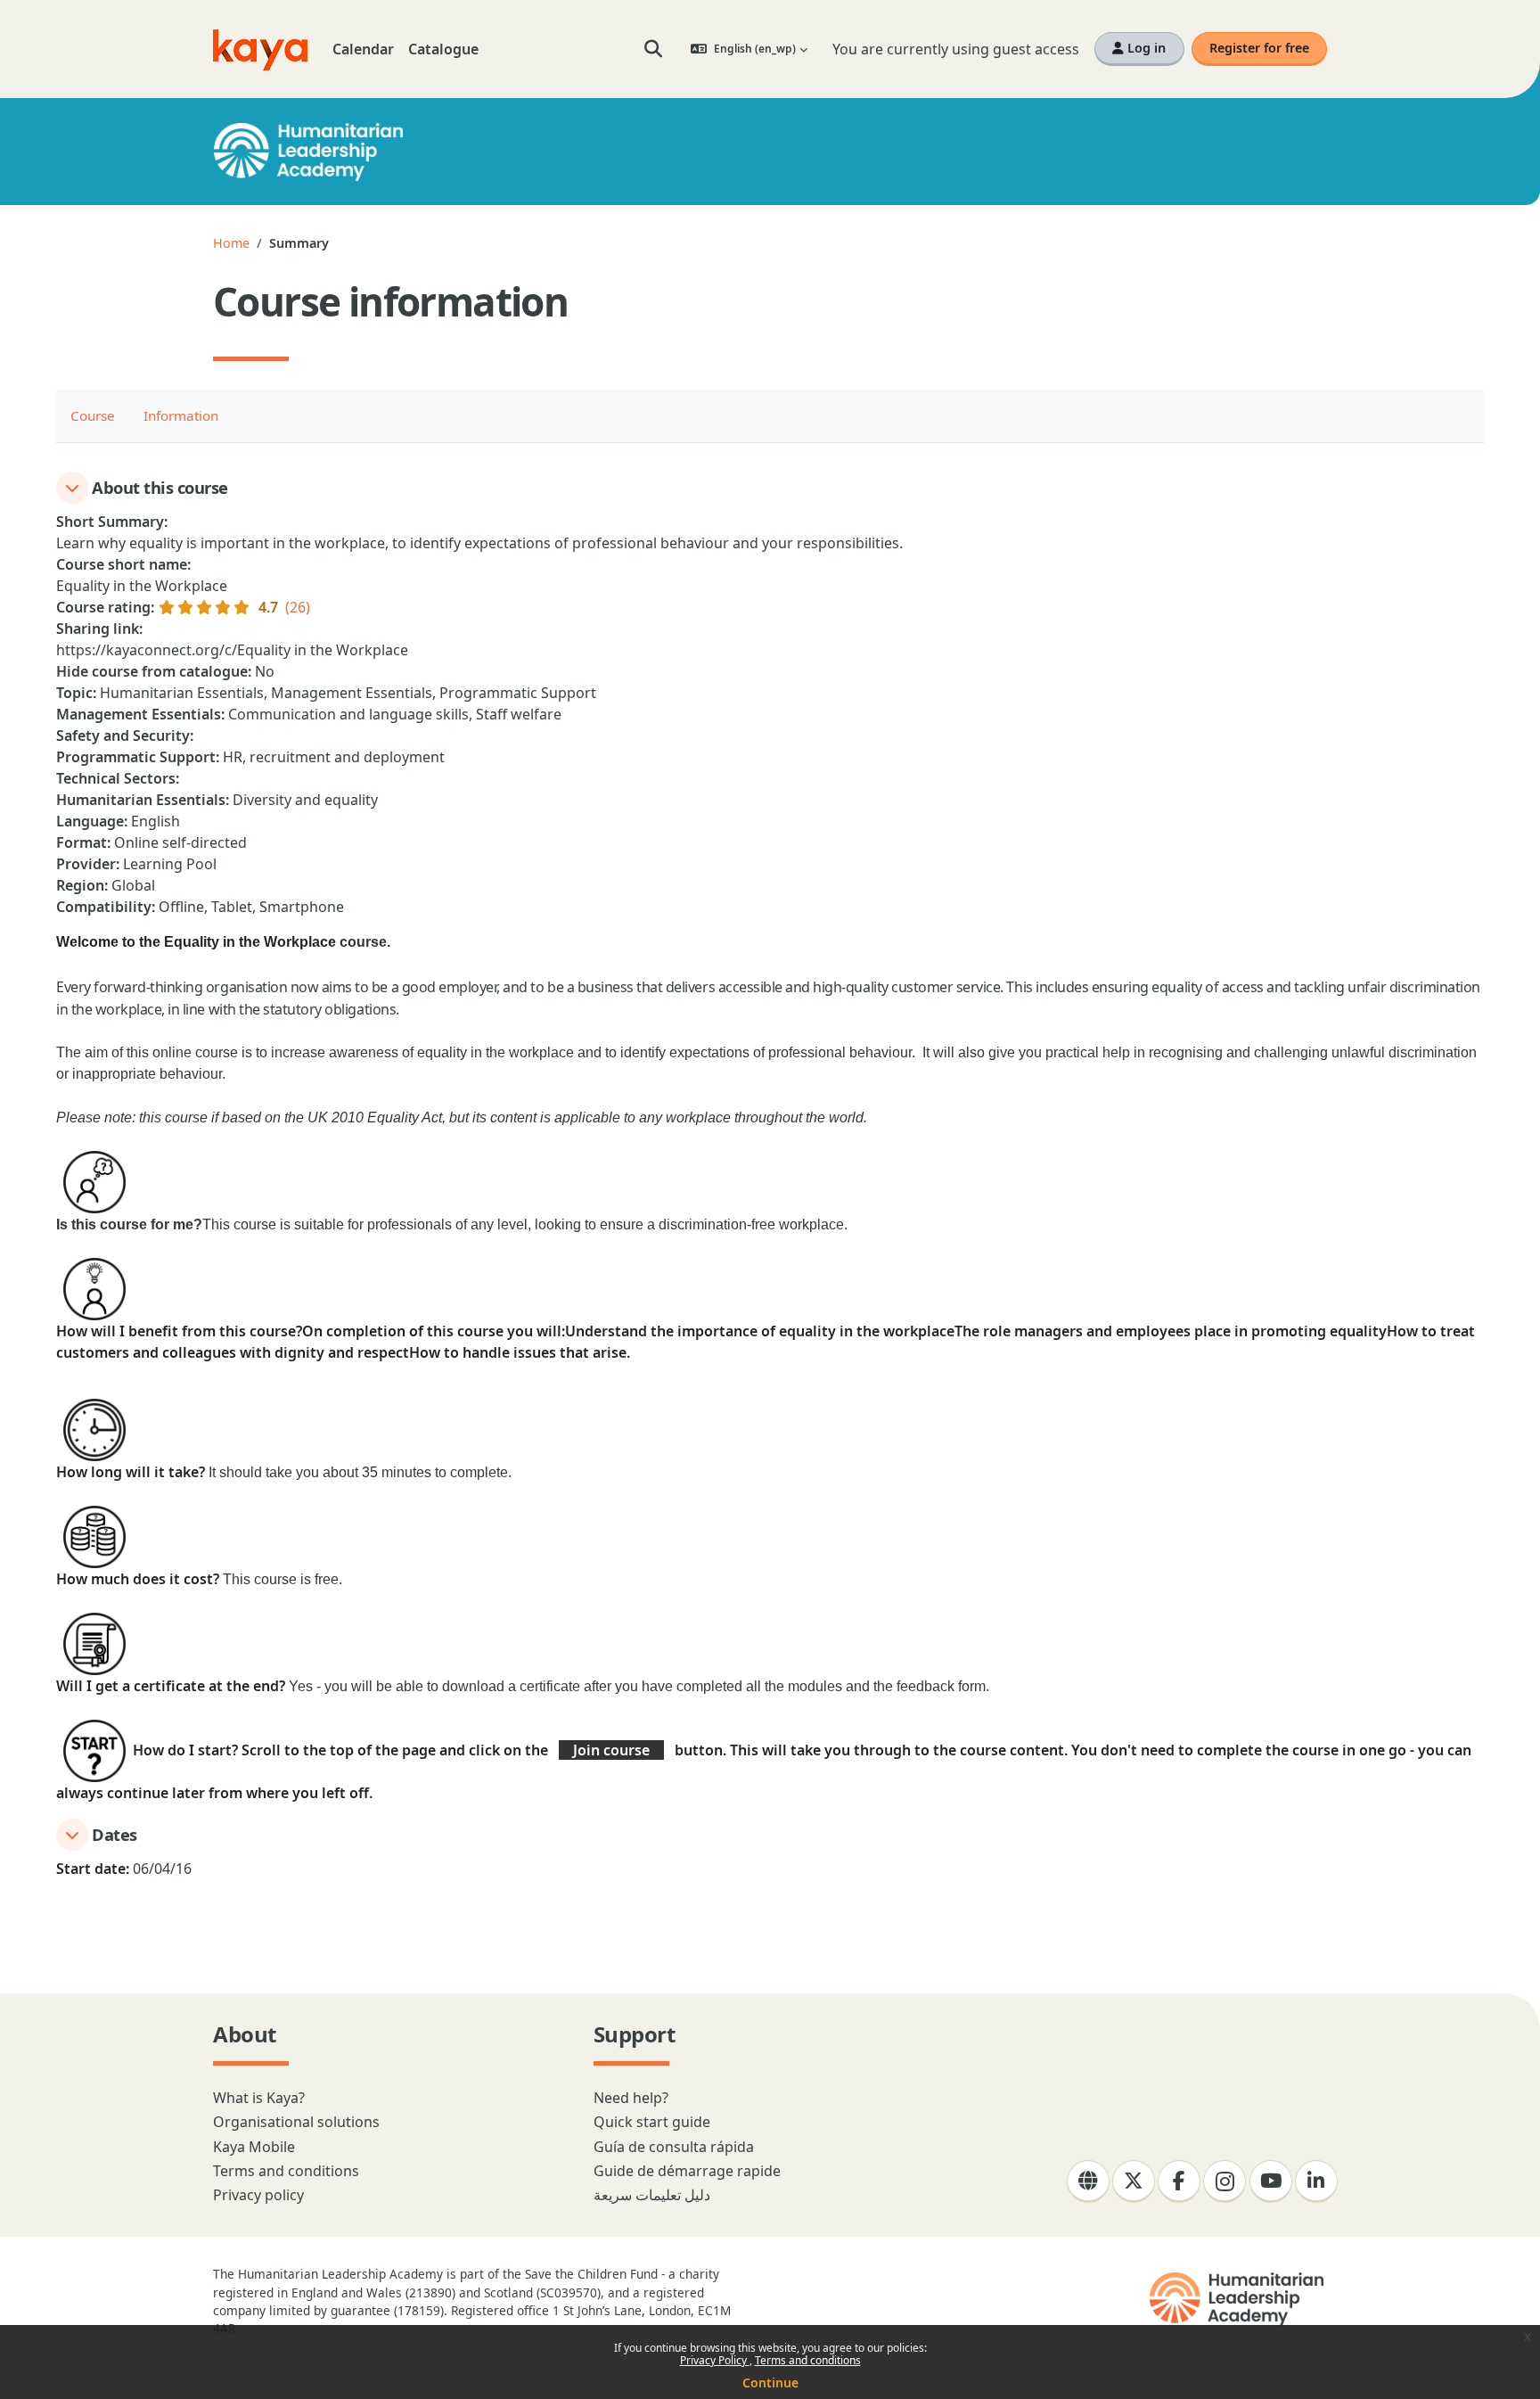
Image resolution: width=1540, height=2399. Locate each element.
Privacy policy (258, 2195)
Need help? (631, 2098)
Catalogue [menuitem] (443, 49)
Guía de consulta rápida (674, 2147)
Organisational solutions (296, 2122)
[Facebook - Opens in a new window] (1179, 2181)
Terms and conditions (808, 2360)
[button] (654, 49)
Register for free (1259, 48)
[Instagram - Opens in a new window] (1225, 2181)
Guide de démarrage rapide (687, 2171)
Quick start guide (652, 2122)
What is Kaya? (259, 2098)
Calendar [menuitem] (363, 49)
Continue (770, 2383)
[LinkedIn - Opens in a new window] (1316, 2181)
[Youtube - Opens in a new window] (1271, 2181)
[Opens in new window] (1238, 2299)
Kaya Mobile (254, 2147)
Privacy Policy (715, 2360)
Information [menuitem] (181, 415)
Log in (1145, 48)
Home (231, 243)
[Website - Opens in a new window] (1088, 2181)
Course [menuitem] (93, 415)
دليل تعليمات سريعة (652, 2195)
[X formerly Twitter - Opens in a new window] (1134, 2181)
